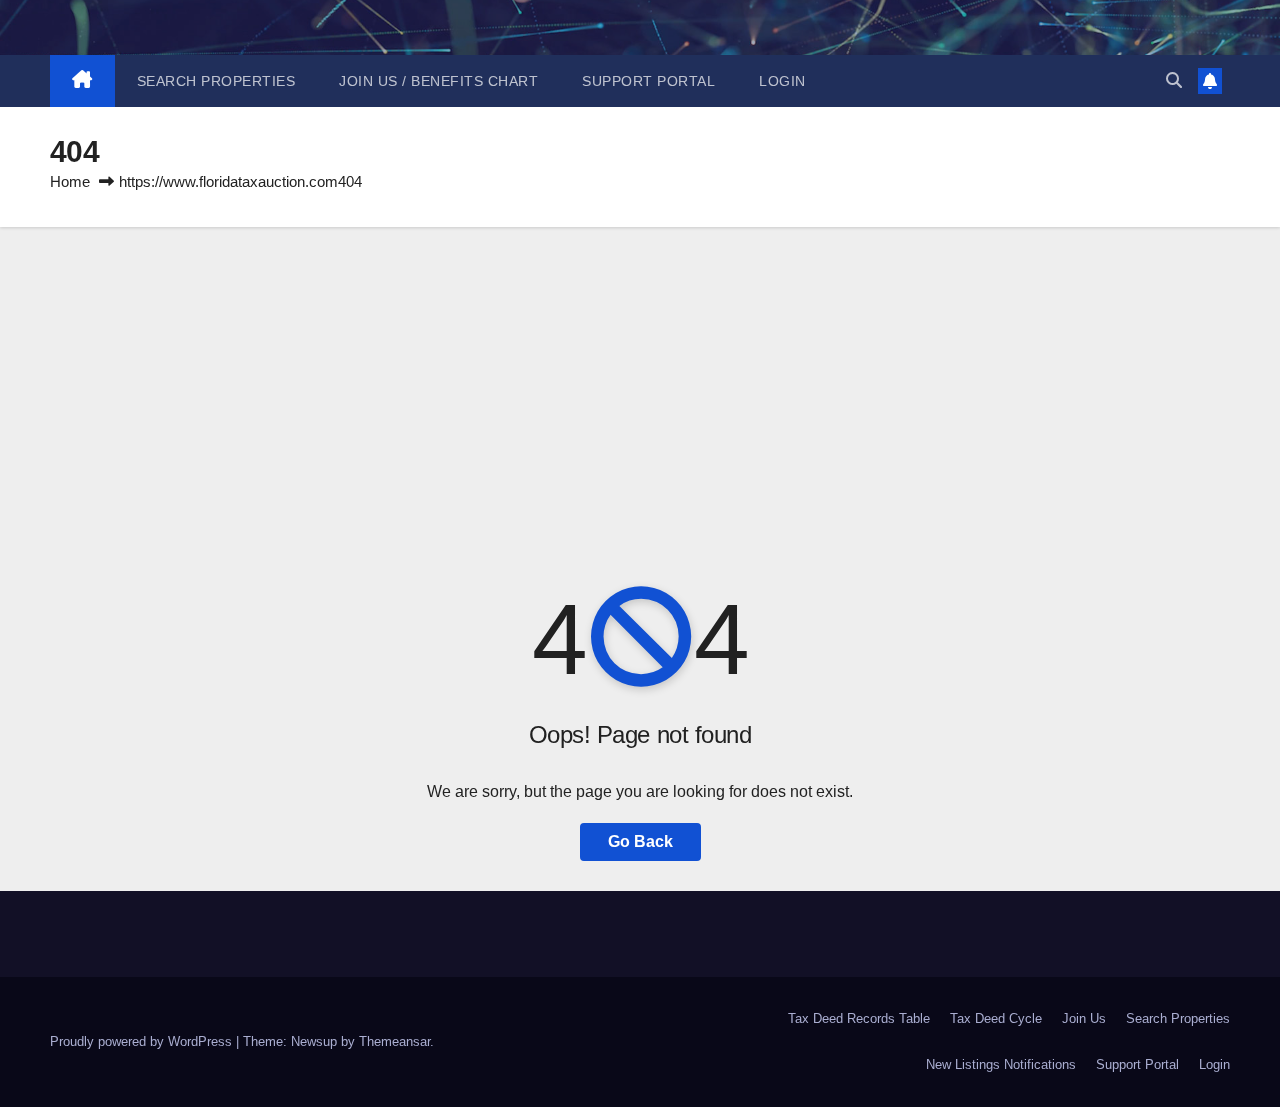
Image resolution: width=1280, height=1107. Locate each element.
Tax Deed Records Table (859, 1018)
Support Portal (648, 81)
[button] (1174, 80)
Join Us (1084, 1018)
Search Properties (216, 81)
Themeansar (394, 1041)
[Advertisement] (640, 377)
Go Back (640, 841)
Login (782, 81)
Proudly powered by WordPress (143, 1041)
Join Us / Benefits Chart (438, 81)
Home (70, 181)
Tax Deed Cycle (996, 1018)
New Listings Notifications (1001, 1064)
